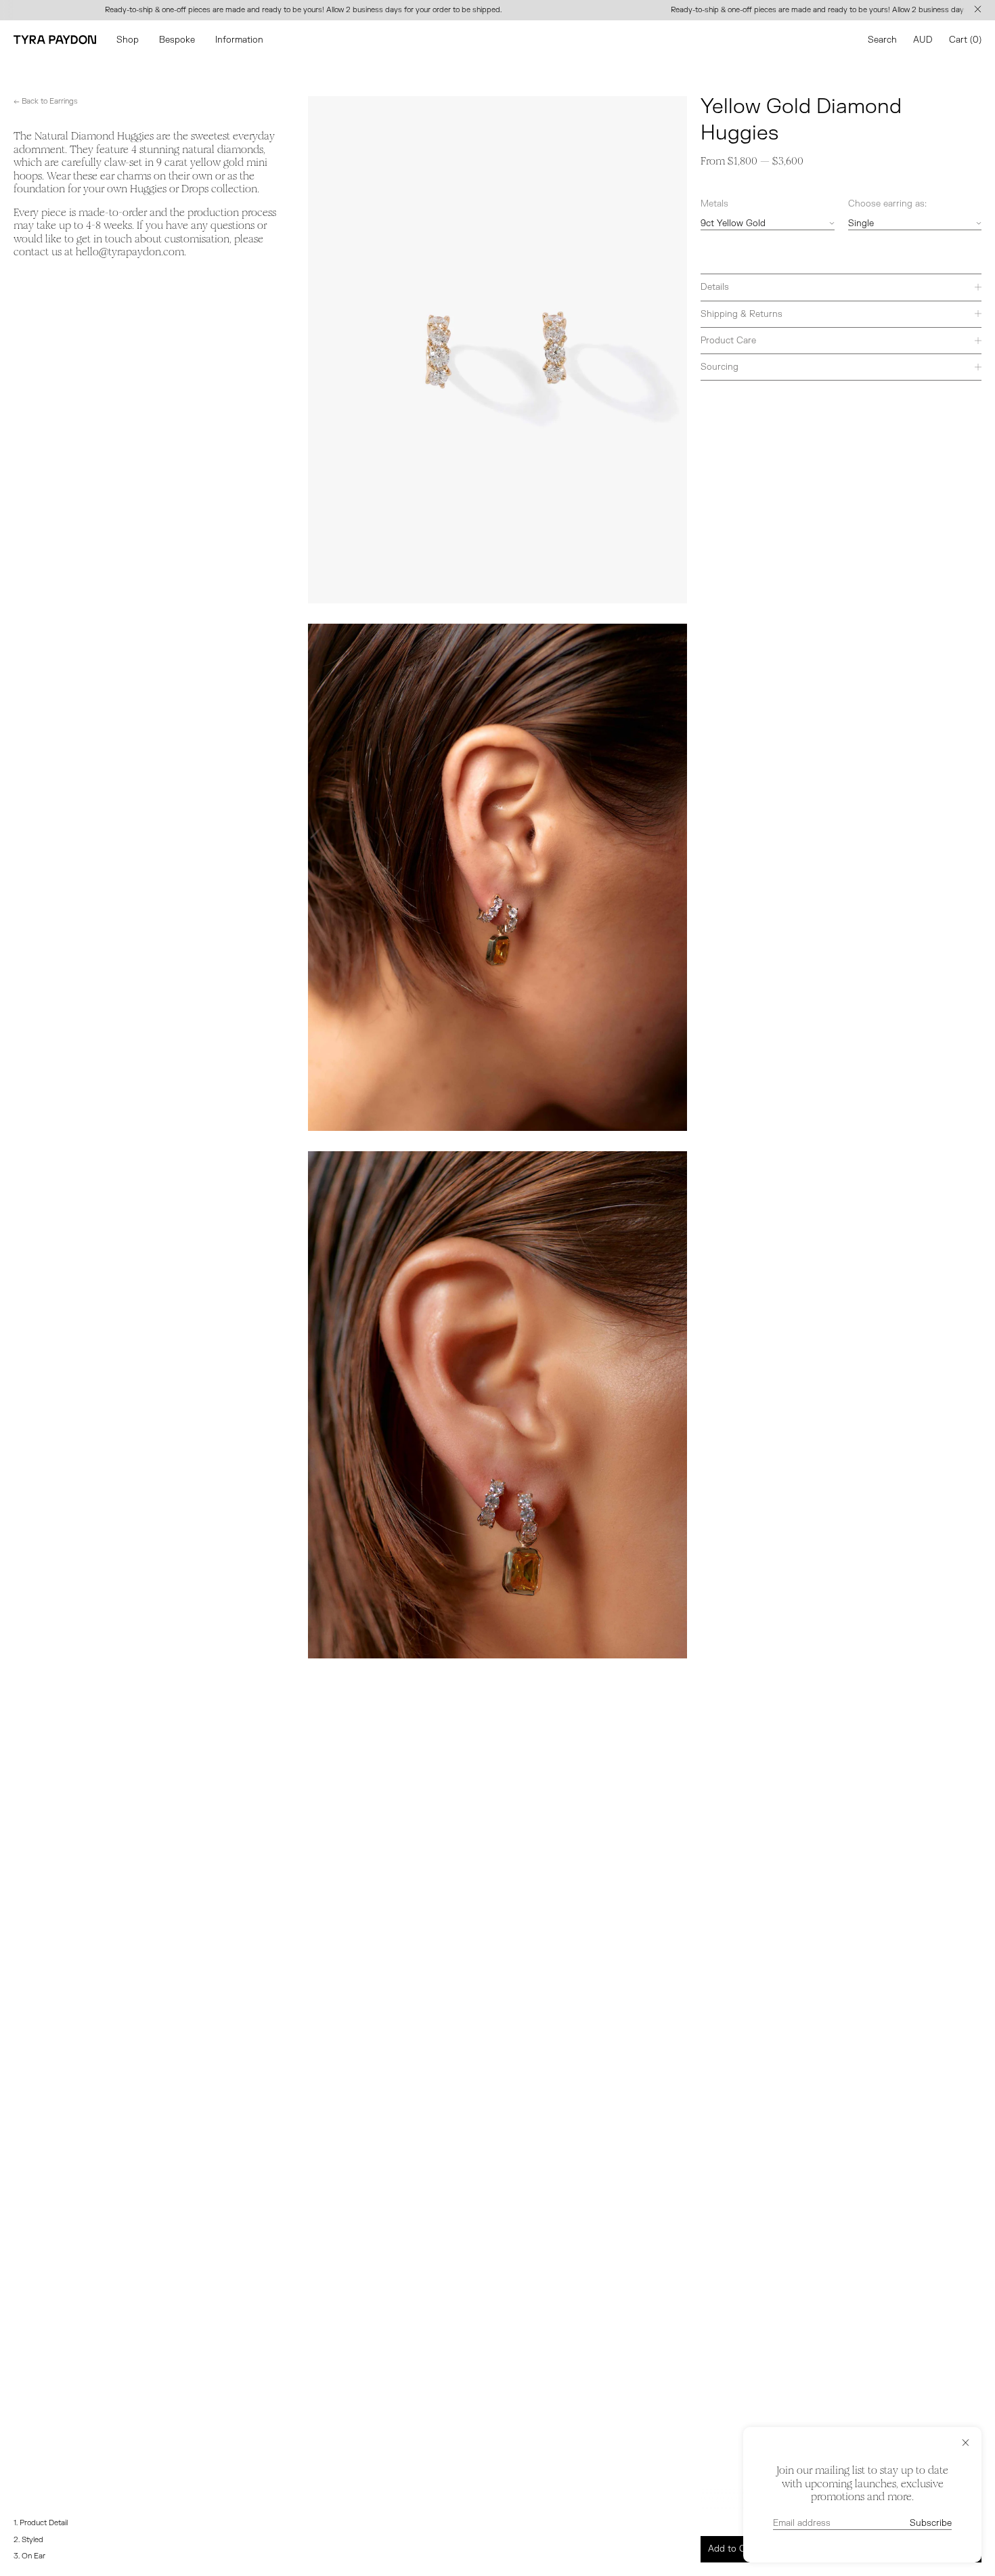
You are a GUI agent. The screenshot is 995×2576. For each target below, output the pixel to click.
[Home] (55, 40)
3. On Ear (29, 2556)
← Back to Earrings (46, 101)
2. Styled (28, 2540)
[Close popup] (966, 2443)
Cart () (965, 40)
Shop (128, 40)
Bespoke (177, 40)
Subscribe (931, 2523)
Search (882, 40)
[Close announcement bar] (980, 10)
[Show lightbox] (497, 330)
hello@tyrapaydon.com (130, 252)
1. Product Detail (41, 2523)
